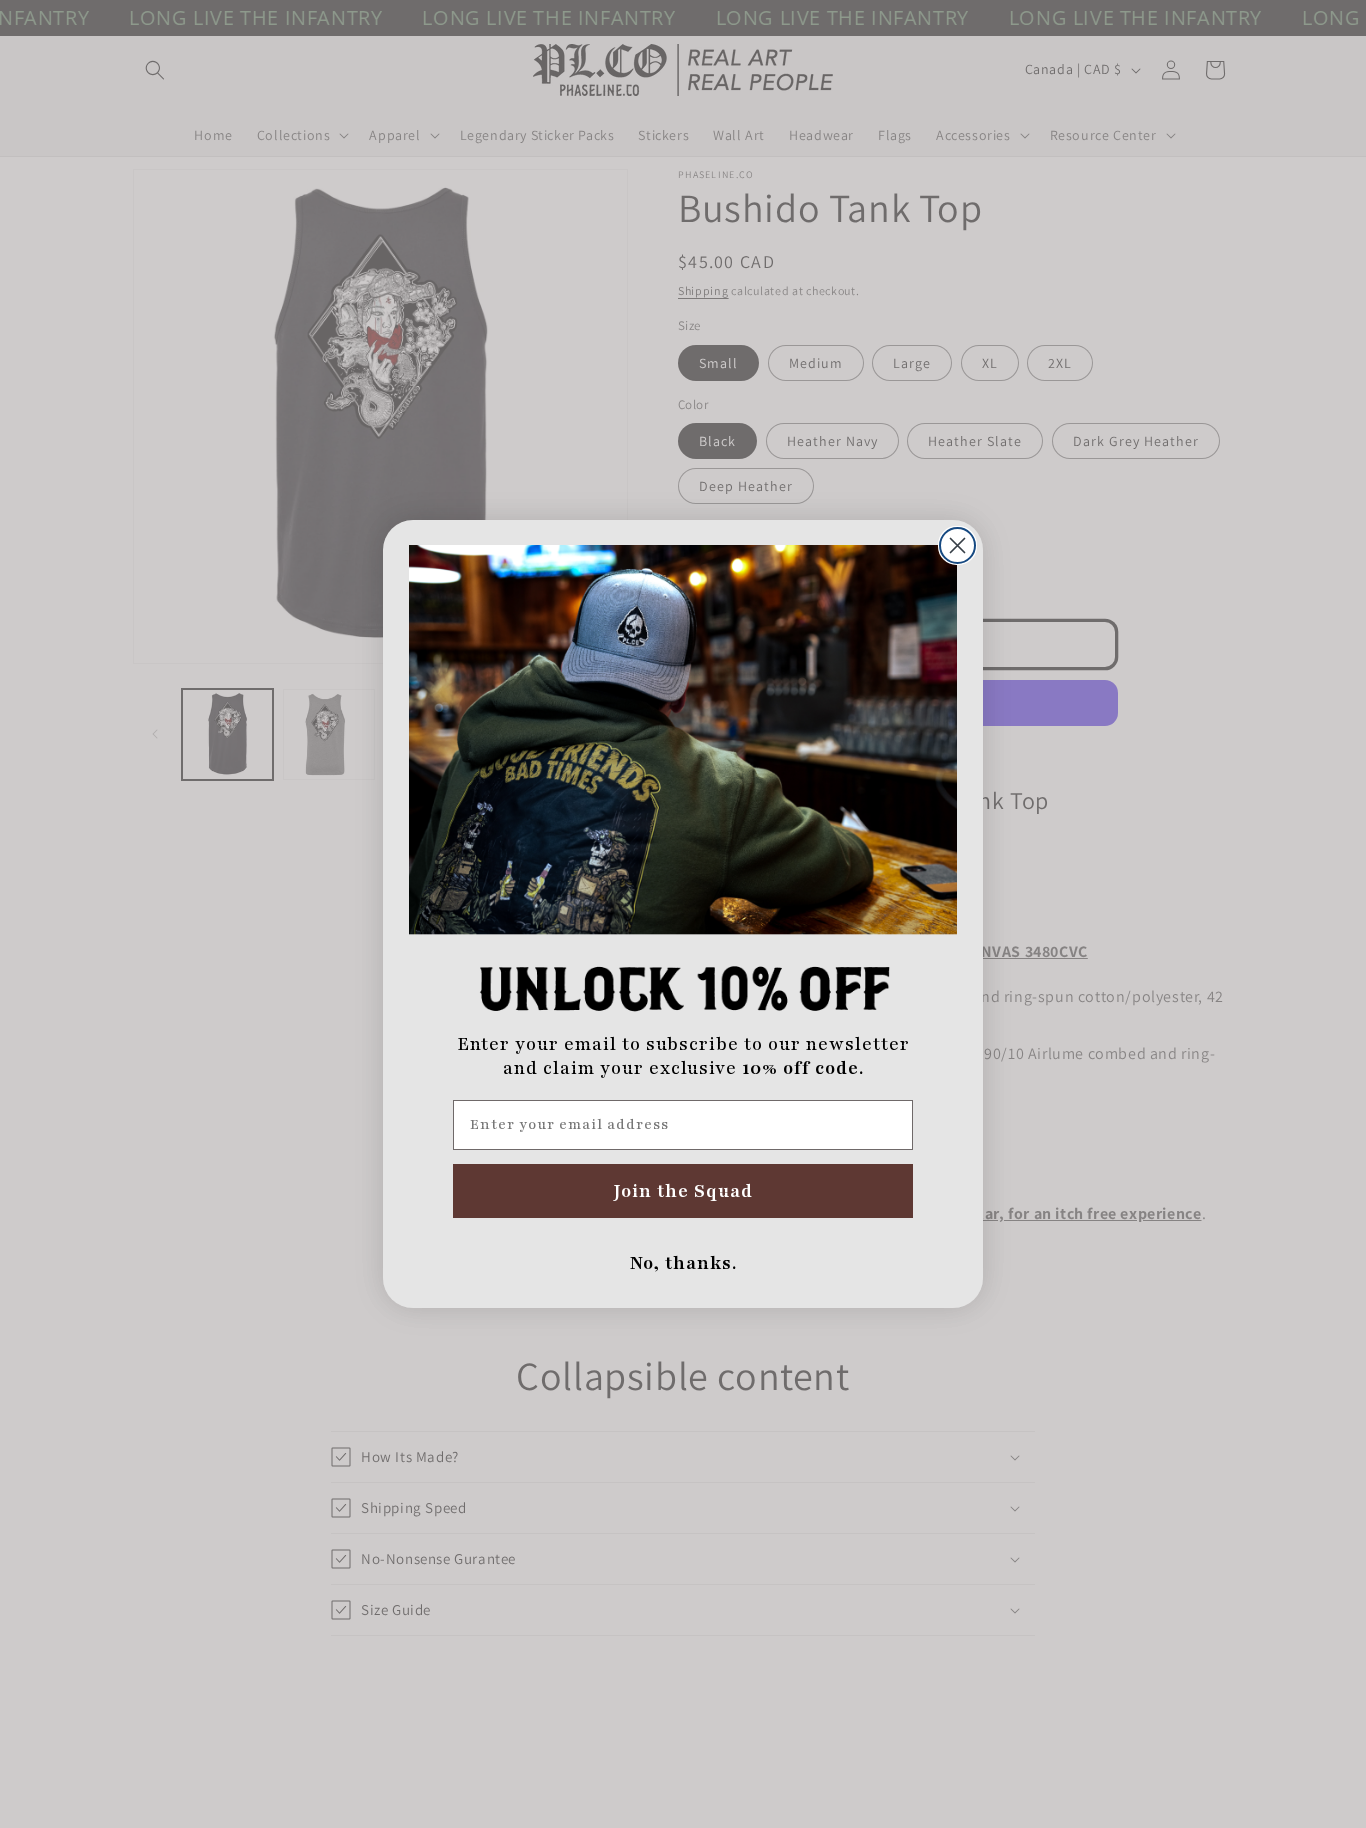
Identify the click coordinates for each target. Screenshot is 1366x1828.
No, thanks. (683, 1263)
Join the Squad (683, 1191)
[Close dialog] (957, 545)
